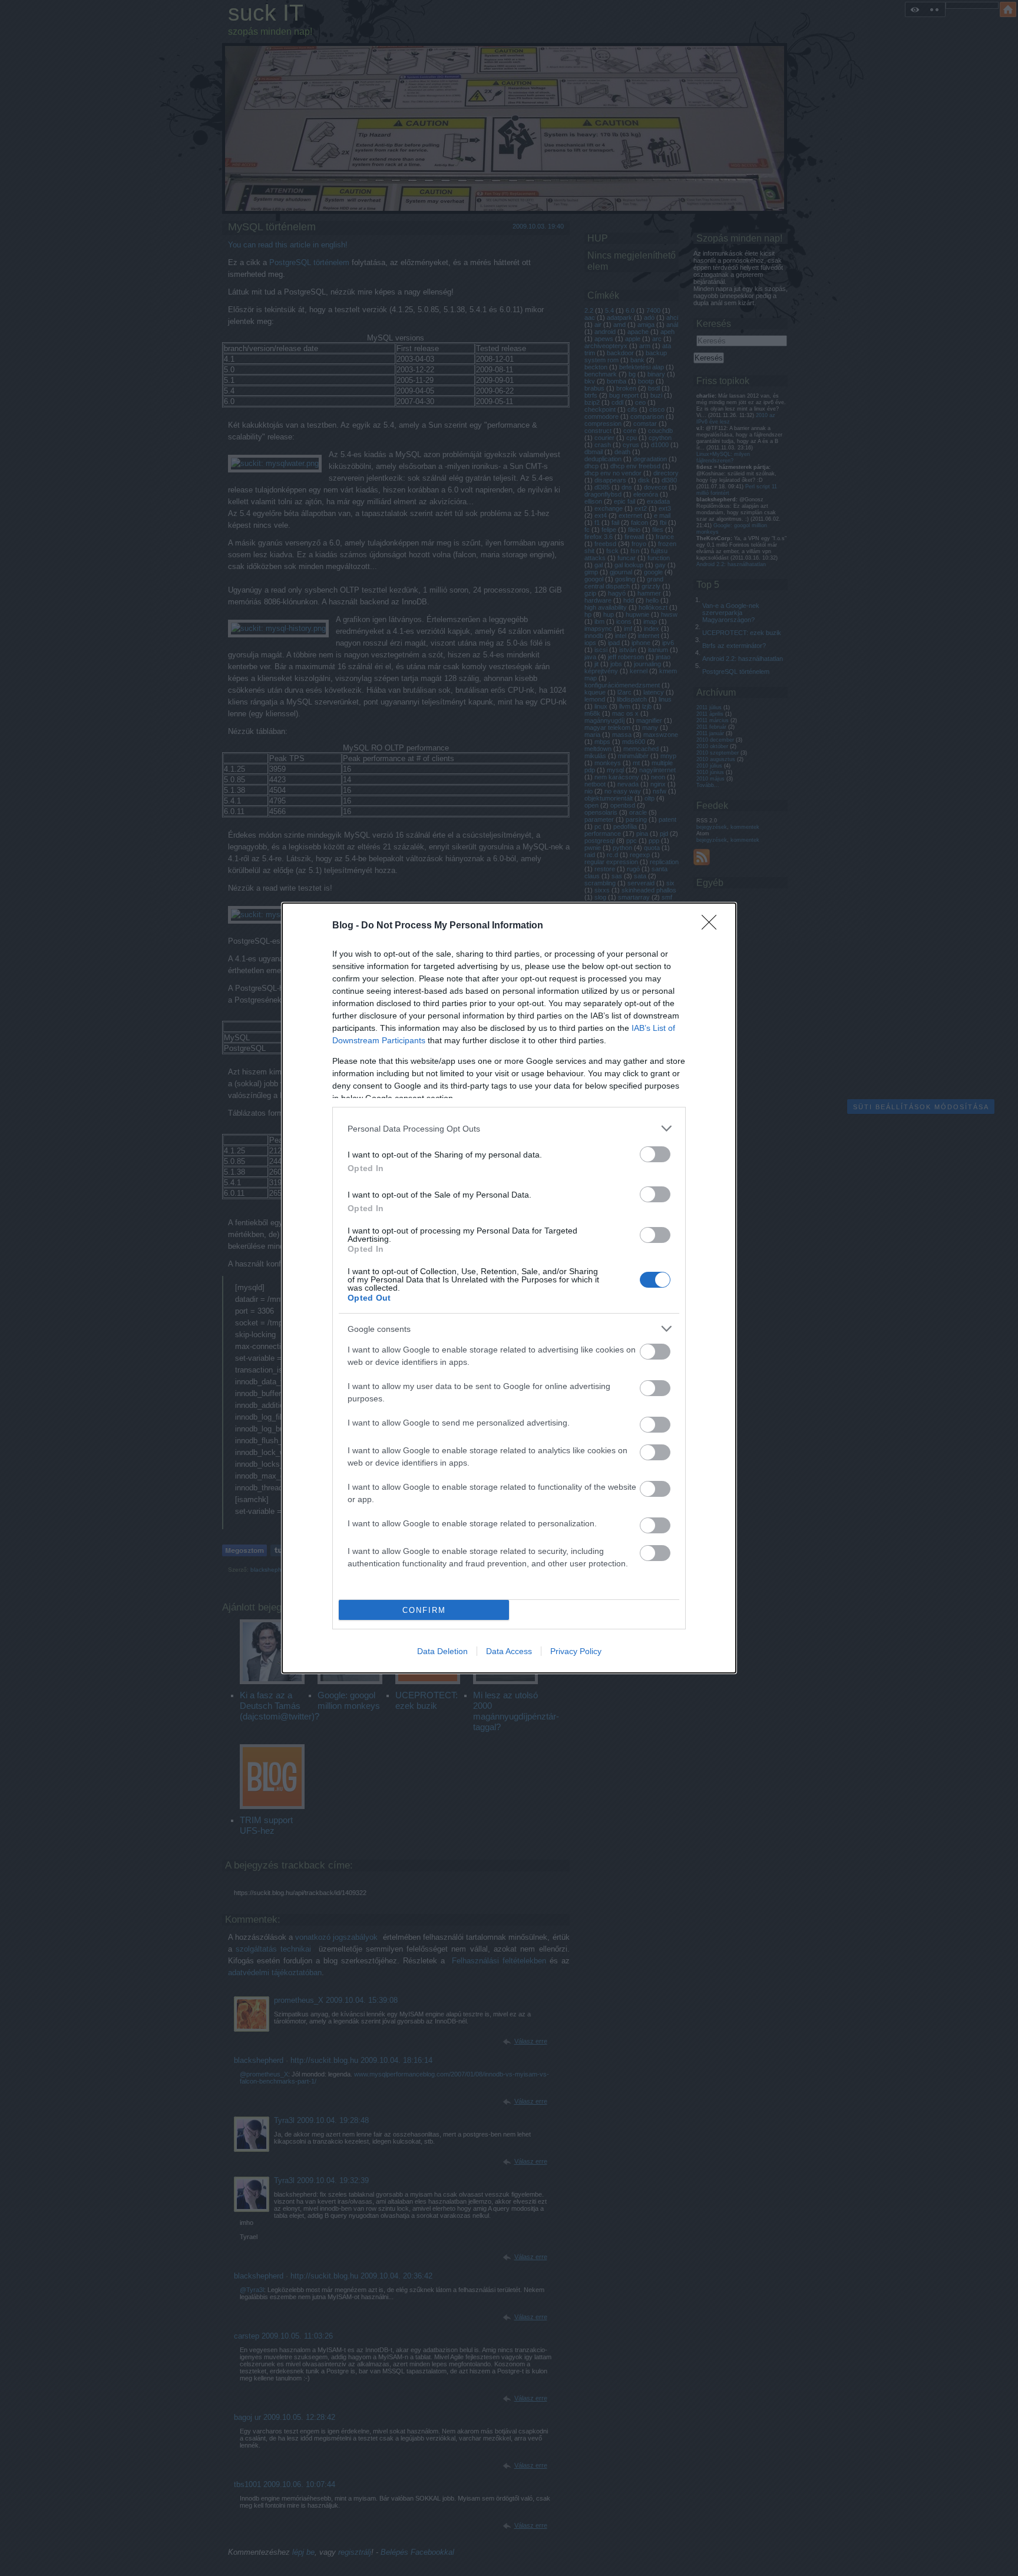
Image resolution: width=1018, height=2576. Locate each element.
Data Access (509, 1651)
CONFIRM (424, 1610)
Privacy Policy (576, 1651)
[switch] (655, 1154)
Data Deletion (442, 1651)
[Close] (713, 926)
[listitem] (509, 1128)
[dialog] (509, 1288)
